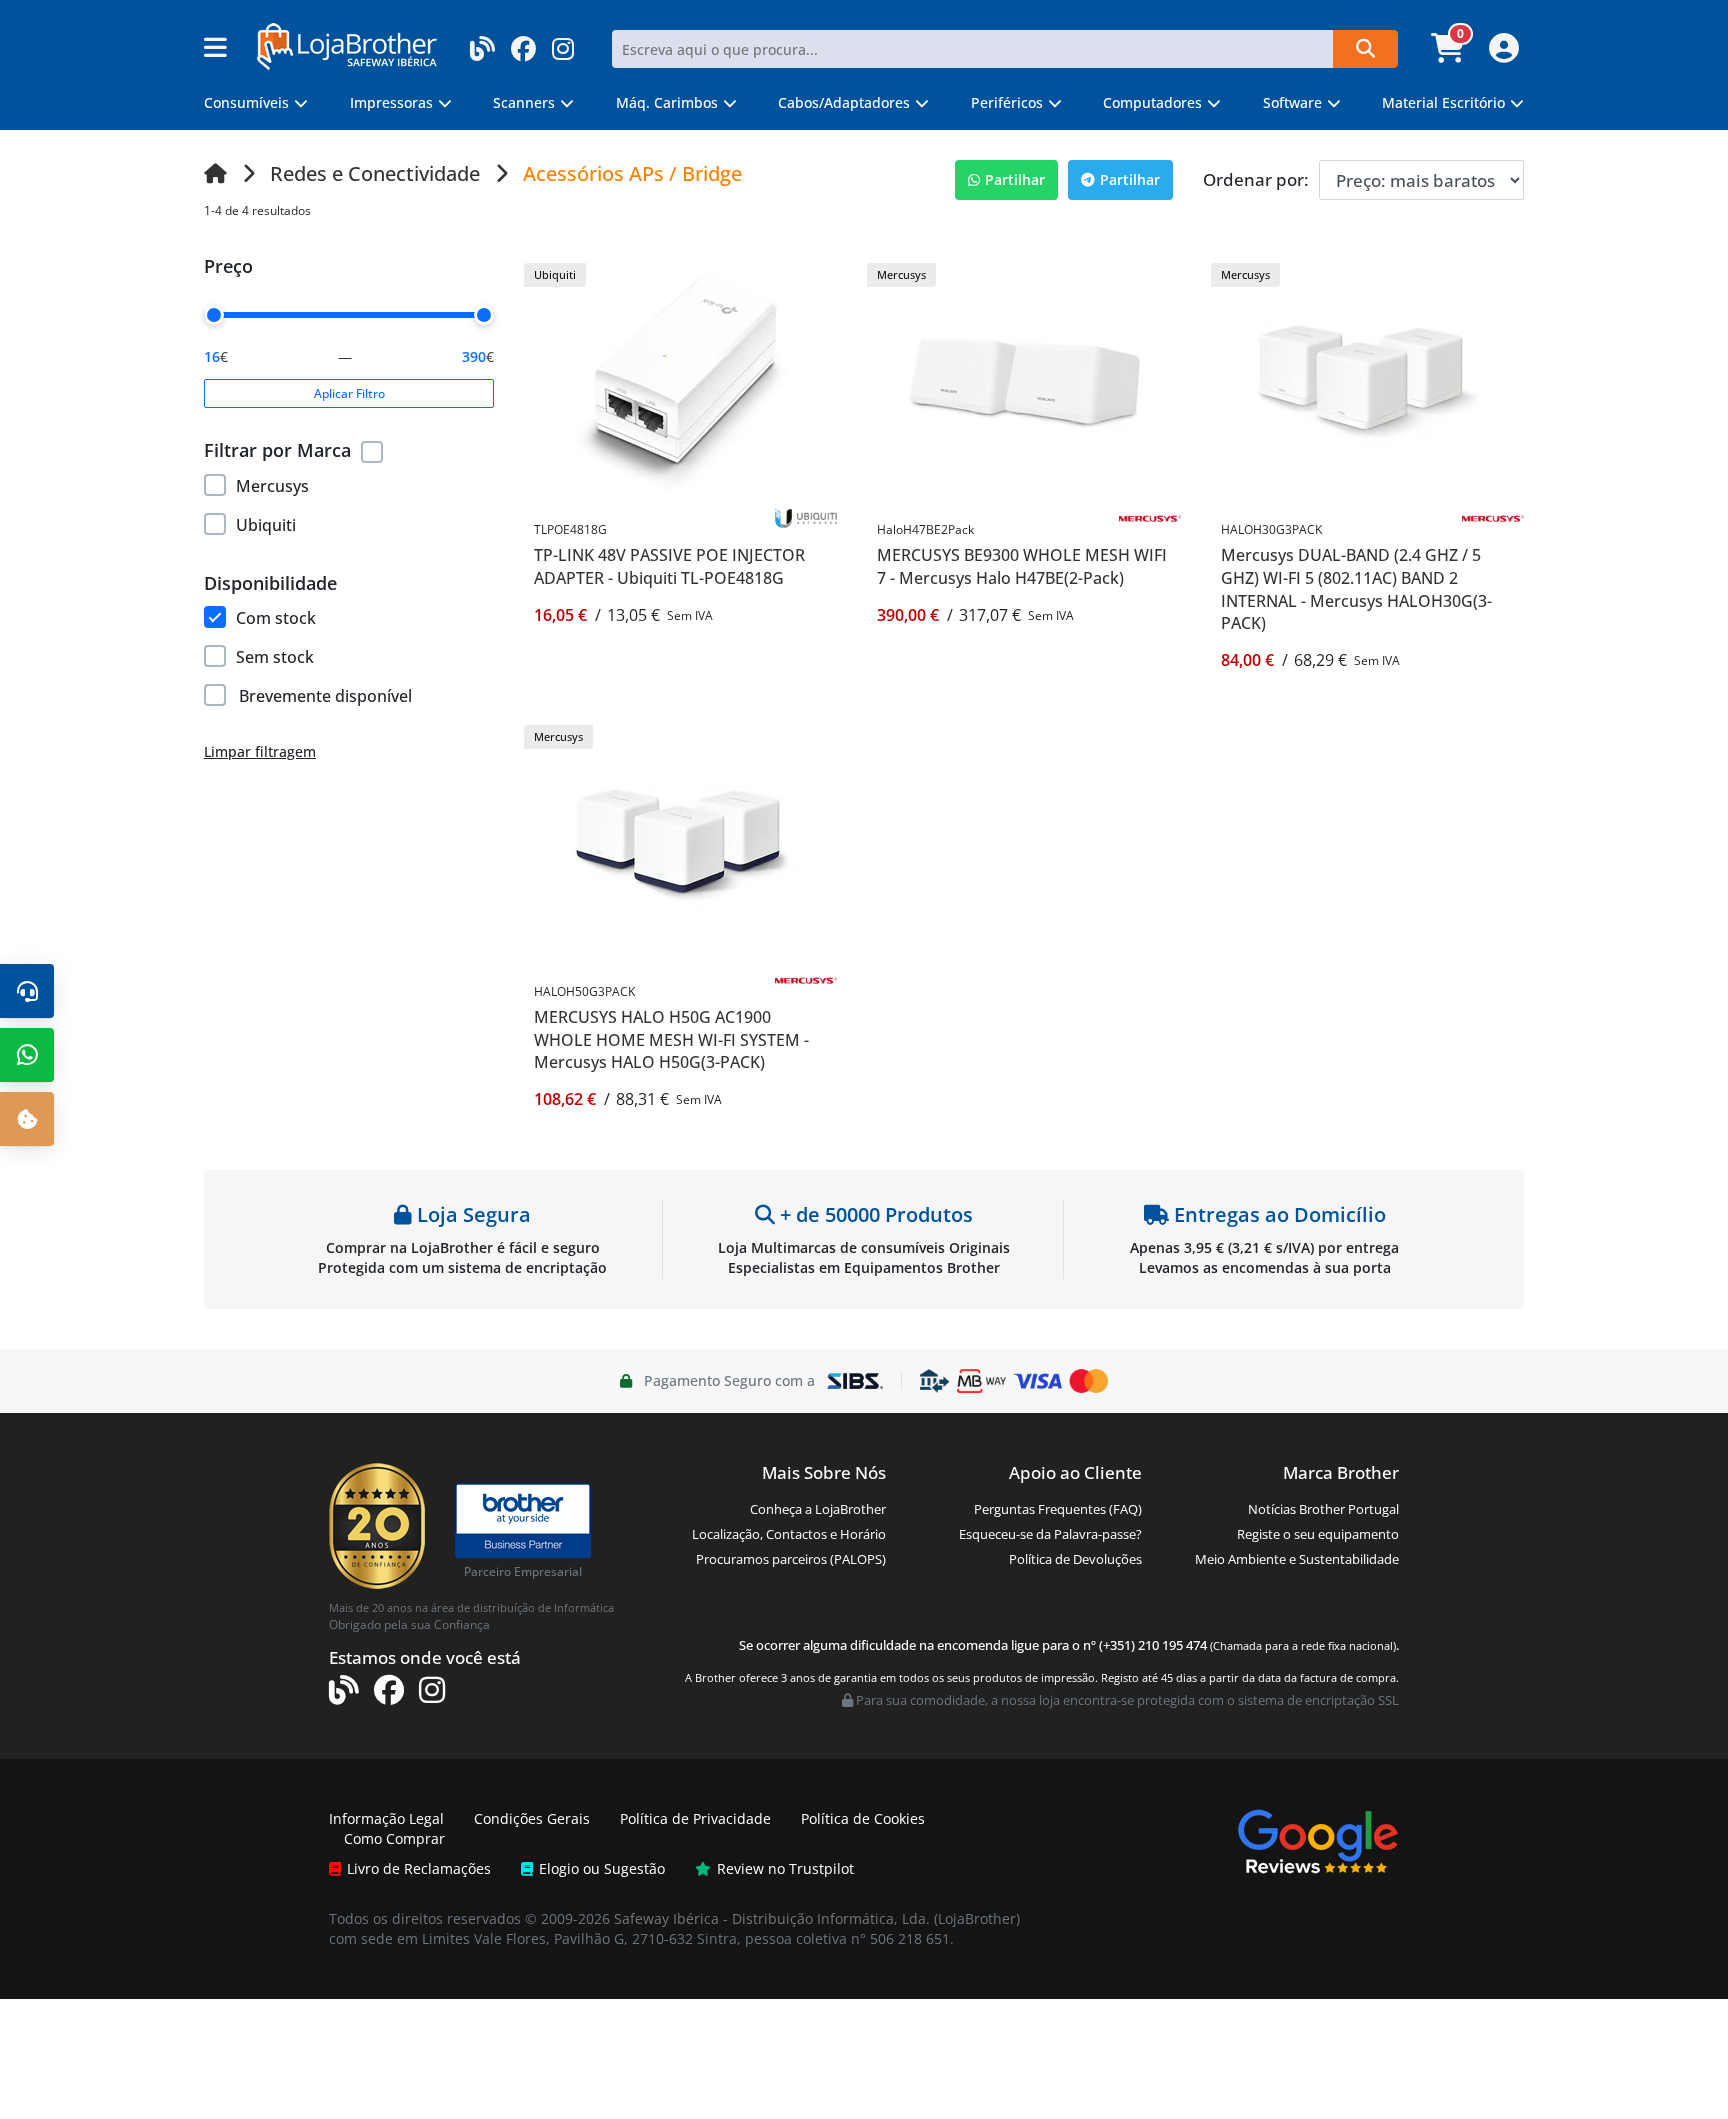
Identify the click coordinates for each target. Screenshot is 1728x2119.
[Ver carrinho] (1450, 54)
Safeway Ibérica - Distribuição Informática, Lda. (772, 1918)
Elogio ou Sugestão (602, 1868)
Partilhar (1015, 179)
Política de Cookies (863, 1818)
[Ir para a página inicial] (215, 173)
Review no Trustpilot (785, 1868)
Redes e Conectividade (375, 173)
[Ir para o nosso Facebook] (523, 42)
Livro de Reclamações (419, 1868)
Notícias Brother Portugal (1323, 1509)
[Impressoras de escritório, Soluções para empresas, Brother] (523, 1511)
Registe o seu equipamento (1318, 1534)
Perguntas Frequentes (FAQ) (1058, 1509)
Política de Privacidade (695, 1818)
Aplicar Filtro (349, 393)
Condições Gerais (532, 1818)
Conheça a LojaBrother (818, 1509)
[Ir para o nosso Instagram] (563, 42)
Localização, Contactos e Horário (789, 1534)
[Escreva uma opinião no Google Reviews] (1318, 1839)
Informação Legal (386, 1818)
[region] (349, 502)
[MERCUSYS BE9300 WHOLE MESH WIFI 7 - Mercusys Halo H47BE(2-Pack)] (1024, 382)
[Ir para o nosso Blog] (482, 42)
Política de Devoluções (1075, 1559)
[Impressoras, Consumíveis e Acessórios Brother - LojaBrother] (347, 44)
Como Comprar (394, 1838)
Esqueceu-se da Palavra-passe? (1050, 1534)
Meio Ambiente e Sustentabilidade (1297, 1559)
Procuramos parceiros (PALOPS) (791, 1559)
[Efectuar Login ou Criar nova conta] (1501, 54)
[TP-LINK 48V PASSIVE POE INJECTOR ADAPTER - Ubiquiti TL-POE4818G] (681, 382)
